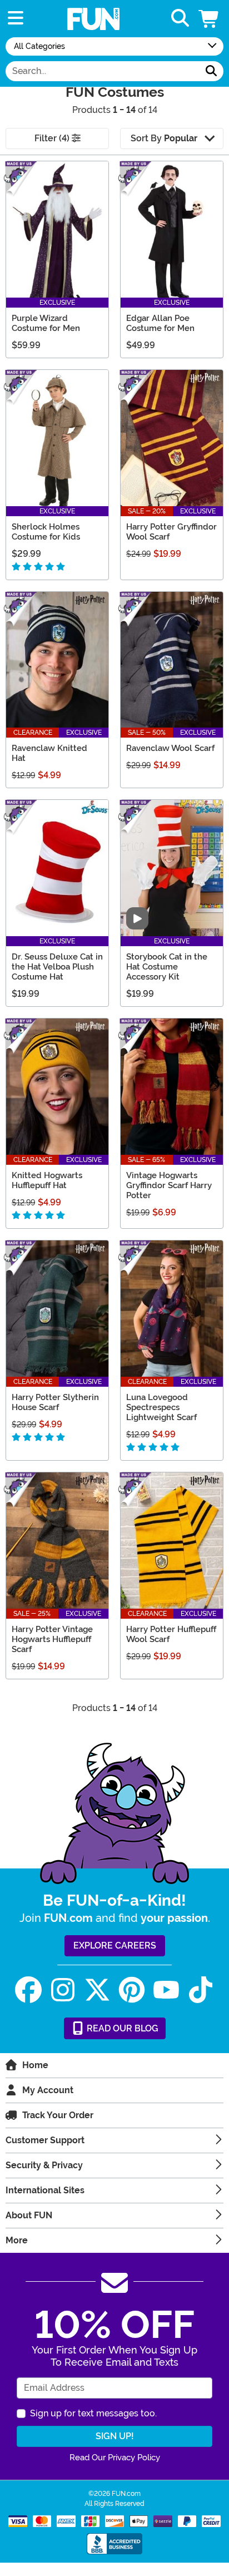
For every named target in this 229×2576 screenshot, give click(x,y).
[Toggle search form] (180, 19)
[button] (210, 19)
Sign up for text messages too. (93, 2413)
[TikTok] (201, 1990)
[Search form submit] (211, 71)
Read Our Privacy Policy (115, 2458)
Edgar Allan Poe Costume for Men (160, 323)
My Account (48, 2090)
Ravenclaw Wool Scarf (170, 748)
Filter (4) (53, 138)
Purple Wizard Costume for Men (46, 323)
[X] (97, 1990)
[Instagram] (63, 1990)
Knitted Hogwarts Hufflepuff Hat (47, 1180)
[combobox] (103, 71)
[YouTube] (166, 1990)
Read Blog (121, 2028)
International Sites (45, 2190)
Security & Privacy (44, 2165)
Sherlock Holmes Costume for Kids (46, 532)
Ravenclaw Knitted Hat (49, 753)
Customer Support (45, 2140)
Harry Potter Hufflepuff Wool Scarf (171, 1634)
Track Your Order (58, 2115)
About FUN (29, 2215)
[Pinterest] (132, 1990)
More (17, 2240)
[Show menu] (16, 19)
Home (35, 2065)
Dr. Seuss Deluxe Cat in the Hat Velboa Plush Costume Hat (57, 967)
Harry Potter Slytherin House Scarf (55, 1402)
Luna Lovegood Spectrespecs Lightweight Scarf (161, 1407)
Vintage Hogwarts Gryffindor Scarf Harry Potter (169, 1185)
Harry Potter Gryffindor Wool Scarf (171, 532)
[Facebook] (28, 1990)
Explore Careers (115, 1945)
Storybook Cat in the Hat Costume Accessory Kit (167, 967)
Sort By (164, 138)
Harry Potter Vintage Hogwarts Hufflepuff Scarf (52, 1639)
